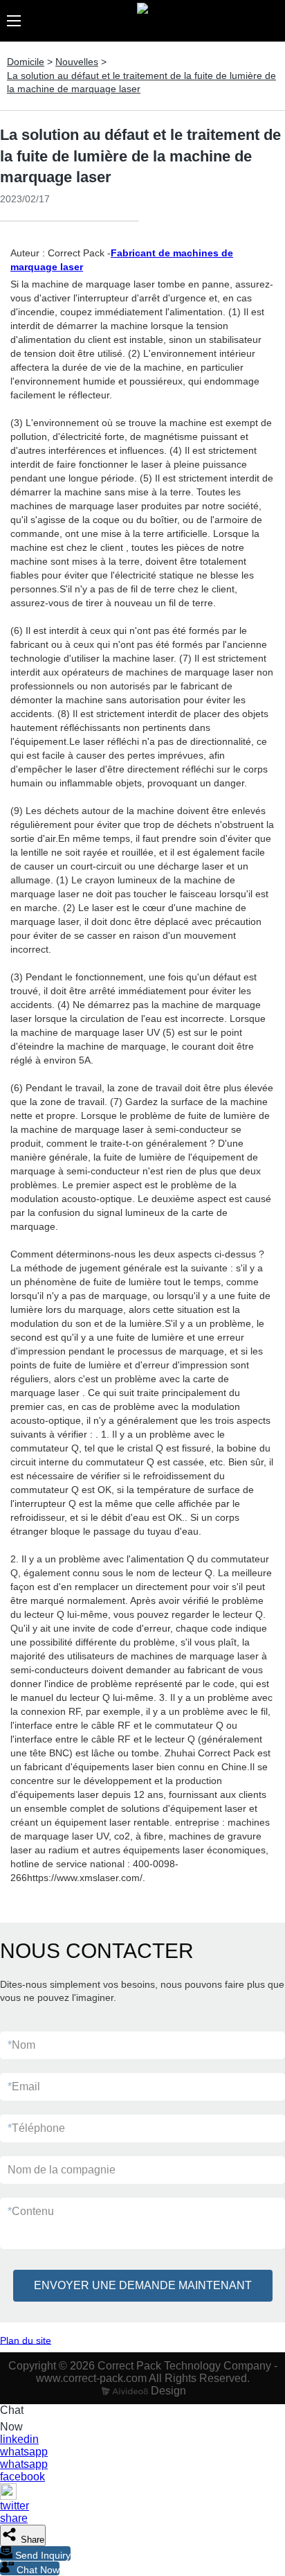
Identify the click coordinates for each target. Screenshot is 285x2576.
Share (31, 2540)
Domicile (26, 62)
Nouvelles (77, 62)
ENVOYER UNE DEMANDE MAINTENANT (143, 2285)
